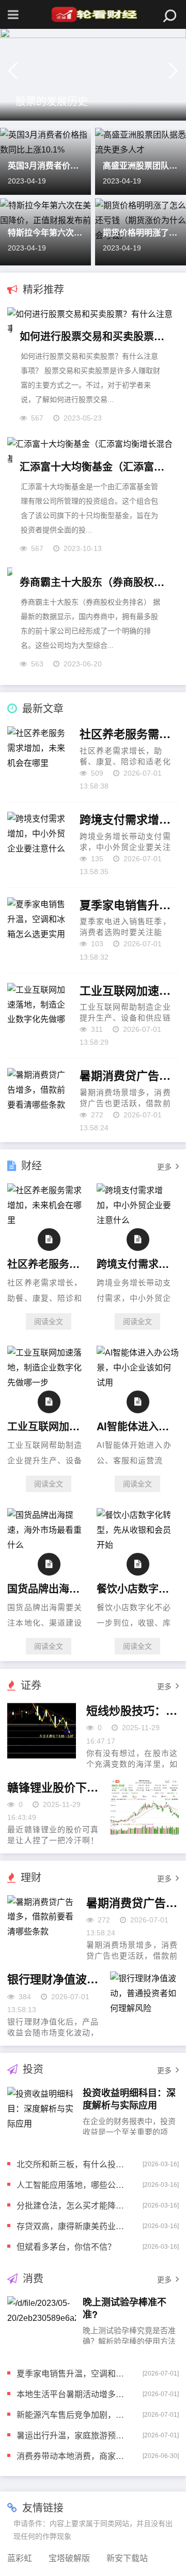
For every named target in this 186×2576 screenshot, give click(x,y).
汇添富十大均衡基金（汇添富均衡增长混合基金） (93, 466)
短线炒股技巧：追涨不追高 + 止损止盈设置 (133, 1711)
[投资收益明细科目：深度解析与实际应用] (41, 2115)
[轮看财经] (93, 14)
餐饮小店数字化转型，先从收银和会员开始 (136, 1588)
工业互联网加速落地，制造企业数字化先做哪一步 (129, 991)
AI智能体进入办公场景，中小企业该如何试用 (136, 1426)
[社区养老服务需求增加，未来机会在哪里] (48, 1220)
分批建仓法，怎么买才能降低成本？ (72, 2205)
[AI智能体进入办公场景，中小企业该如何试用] (138, 1383)
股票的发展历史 (52, 101)
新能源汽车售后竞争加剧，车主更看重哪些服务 (72, 2414)
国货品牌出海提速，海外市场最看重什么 (47, 1588)
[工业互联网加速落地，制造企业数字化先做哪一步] (48, 1383)
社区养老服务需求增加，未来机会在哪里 (129, 734)
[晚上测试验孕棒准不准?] (41, 2324)
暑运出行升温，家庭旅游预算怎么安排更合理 (72, 2435)
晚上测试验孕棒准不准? (125, 2308)
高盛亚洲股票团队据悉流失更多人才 (141, 165)
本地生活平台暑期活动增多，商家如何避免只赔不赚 (72, 2394)
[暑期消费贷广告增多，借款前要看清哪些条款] (41, 1923)
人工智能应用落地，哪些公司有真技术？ (72, 2185)
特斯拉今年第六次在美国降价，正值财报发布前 (45, 232)
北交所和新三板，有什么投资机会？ (72, 2164)
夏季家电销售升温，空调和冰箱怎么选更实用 (129, 905)
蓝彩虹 (20, 2558)
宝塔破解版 (69, 2558)
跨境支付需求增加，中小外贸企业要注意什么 (129, 819)
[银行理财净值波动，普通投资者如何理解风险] (144, 1999)
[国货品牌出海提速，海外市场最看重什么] (48, 1545)
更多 (164, 1167)
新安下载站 (127, 2558)
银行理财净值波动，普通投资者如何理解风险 (53, 1979)
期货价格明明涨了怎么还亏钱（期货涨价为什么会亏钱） (141, 232)
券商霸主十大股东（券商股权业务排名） (93, 582)
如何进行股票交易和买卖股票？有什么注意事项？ (93, 336)
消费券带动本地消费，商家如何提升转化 (72, 2456)
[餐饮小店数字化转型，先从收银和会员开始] (138, 1545)
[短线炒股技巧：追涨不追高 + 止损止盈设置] (41, 1731)
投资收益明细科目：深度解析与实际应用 (129, 2098)
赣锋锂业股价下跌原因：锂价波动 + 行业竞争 (53, 1787)
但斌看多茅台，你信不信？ (66, 2246)
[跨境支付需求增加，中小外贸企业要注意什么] (138, 1220)
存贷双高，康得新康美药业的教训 (72, 2226)
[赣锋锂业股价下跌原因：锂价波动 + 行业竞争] (144, 1808)
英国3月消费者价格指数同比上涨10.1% (45, 165)
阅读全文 (49, 1322)
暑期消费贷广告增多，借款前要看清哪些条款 (129, 1076)
